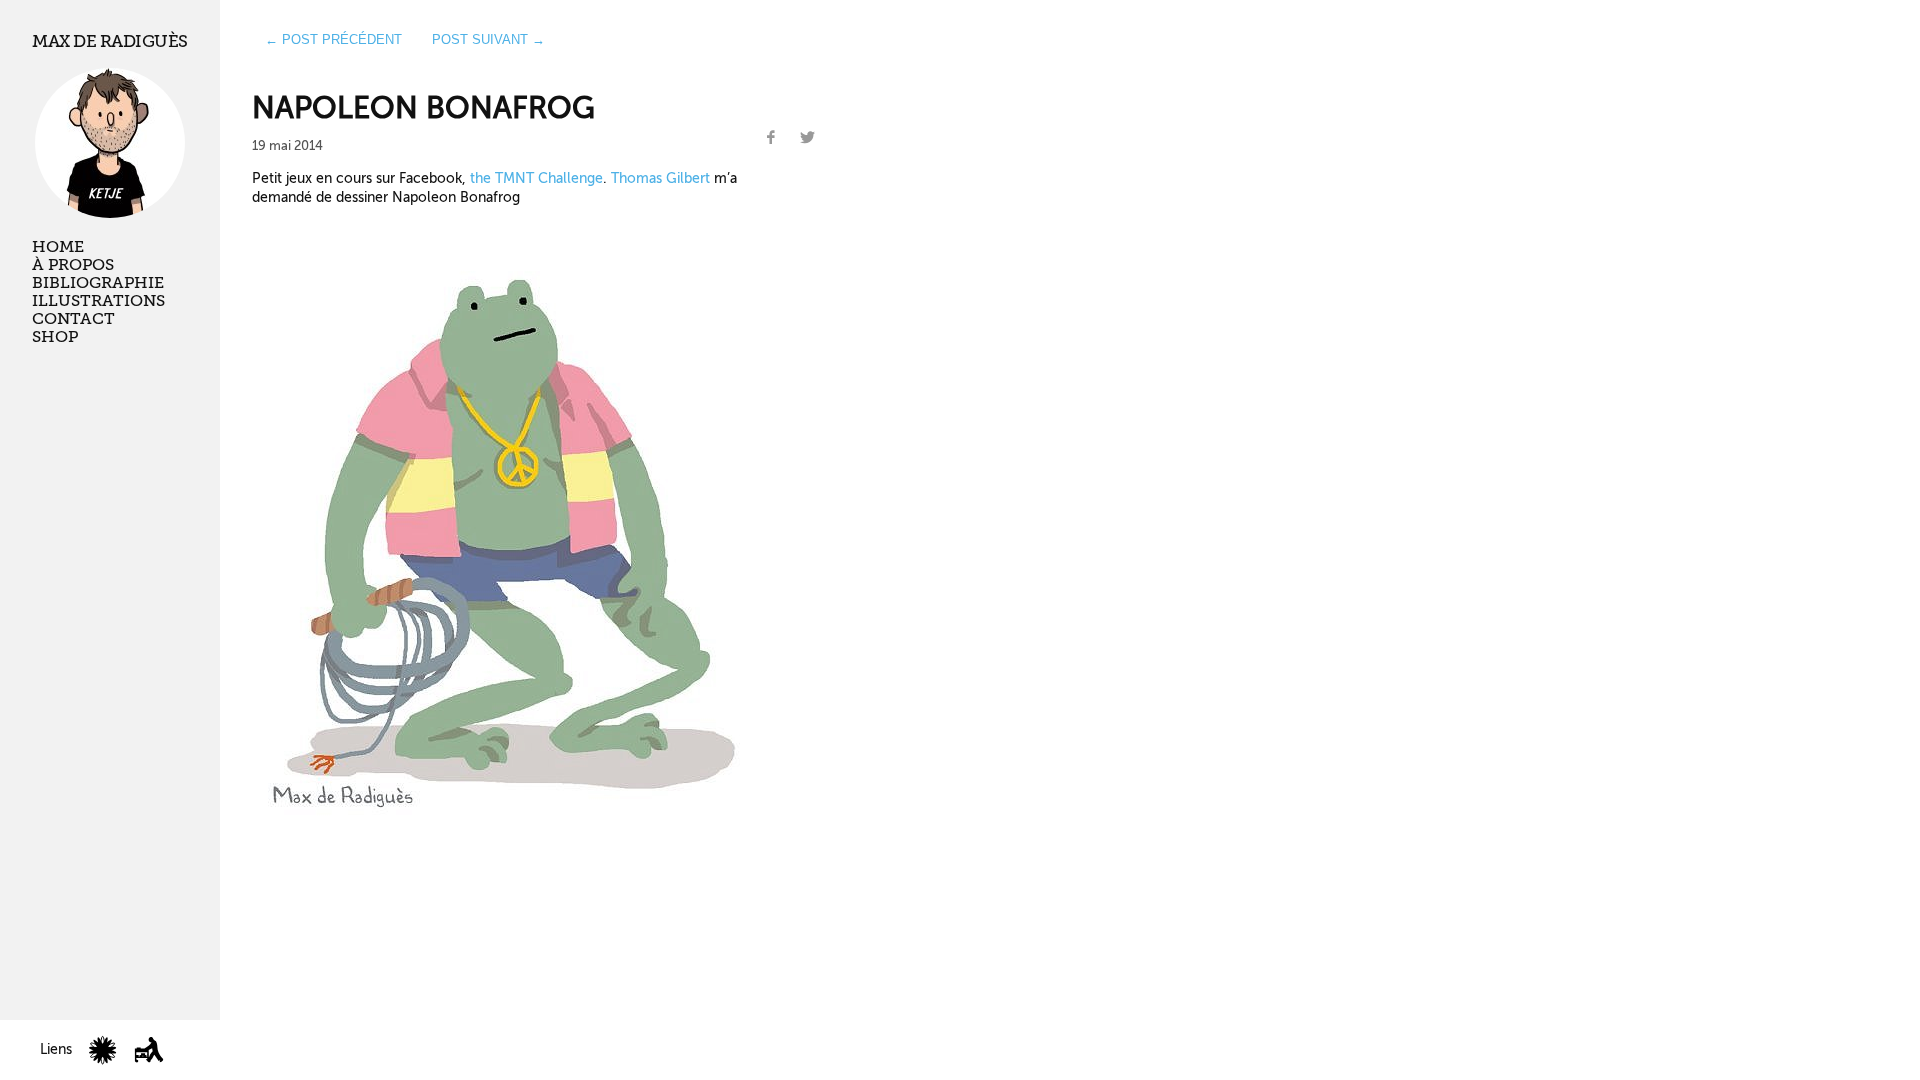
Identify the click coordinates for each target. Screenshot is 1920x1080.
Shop (55, 337)
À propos (73, 265)
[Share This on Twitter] (808, 138)
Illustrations (98, 301)
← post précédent (333, 39)
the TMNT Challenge (536, 178)
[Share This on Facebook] (771, 138)
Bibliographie (98, 283)
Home (58, 247)
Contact (73, 319)
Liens (56, 1049)
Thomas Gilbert (660, 178)
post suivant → (488, 39)
